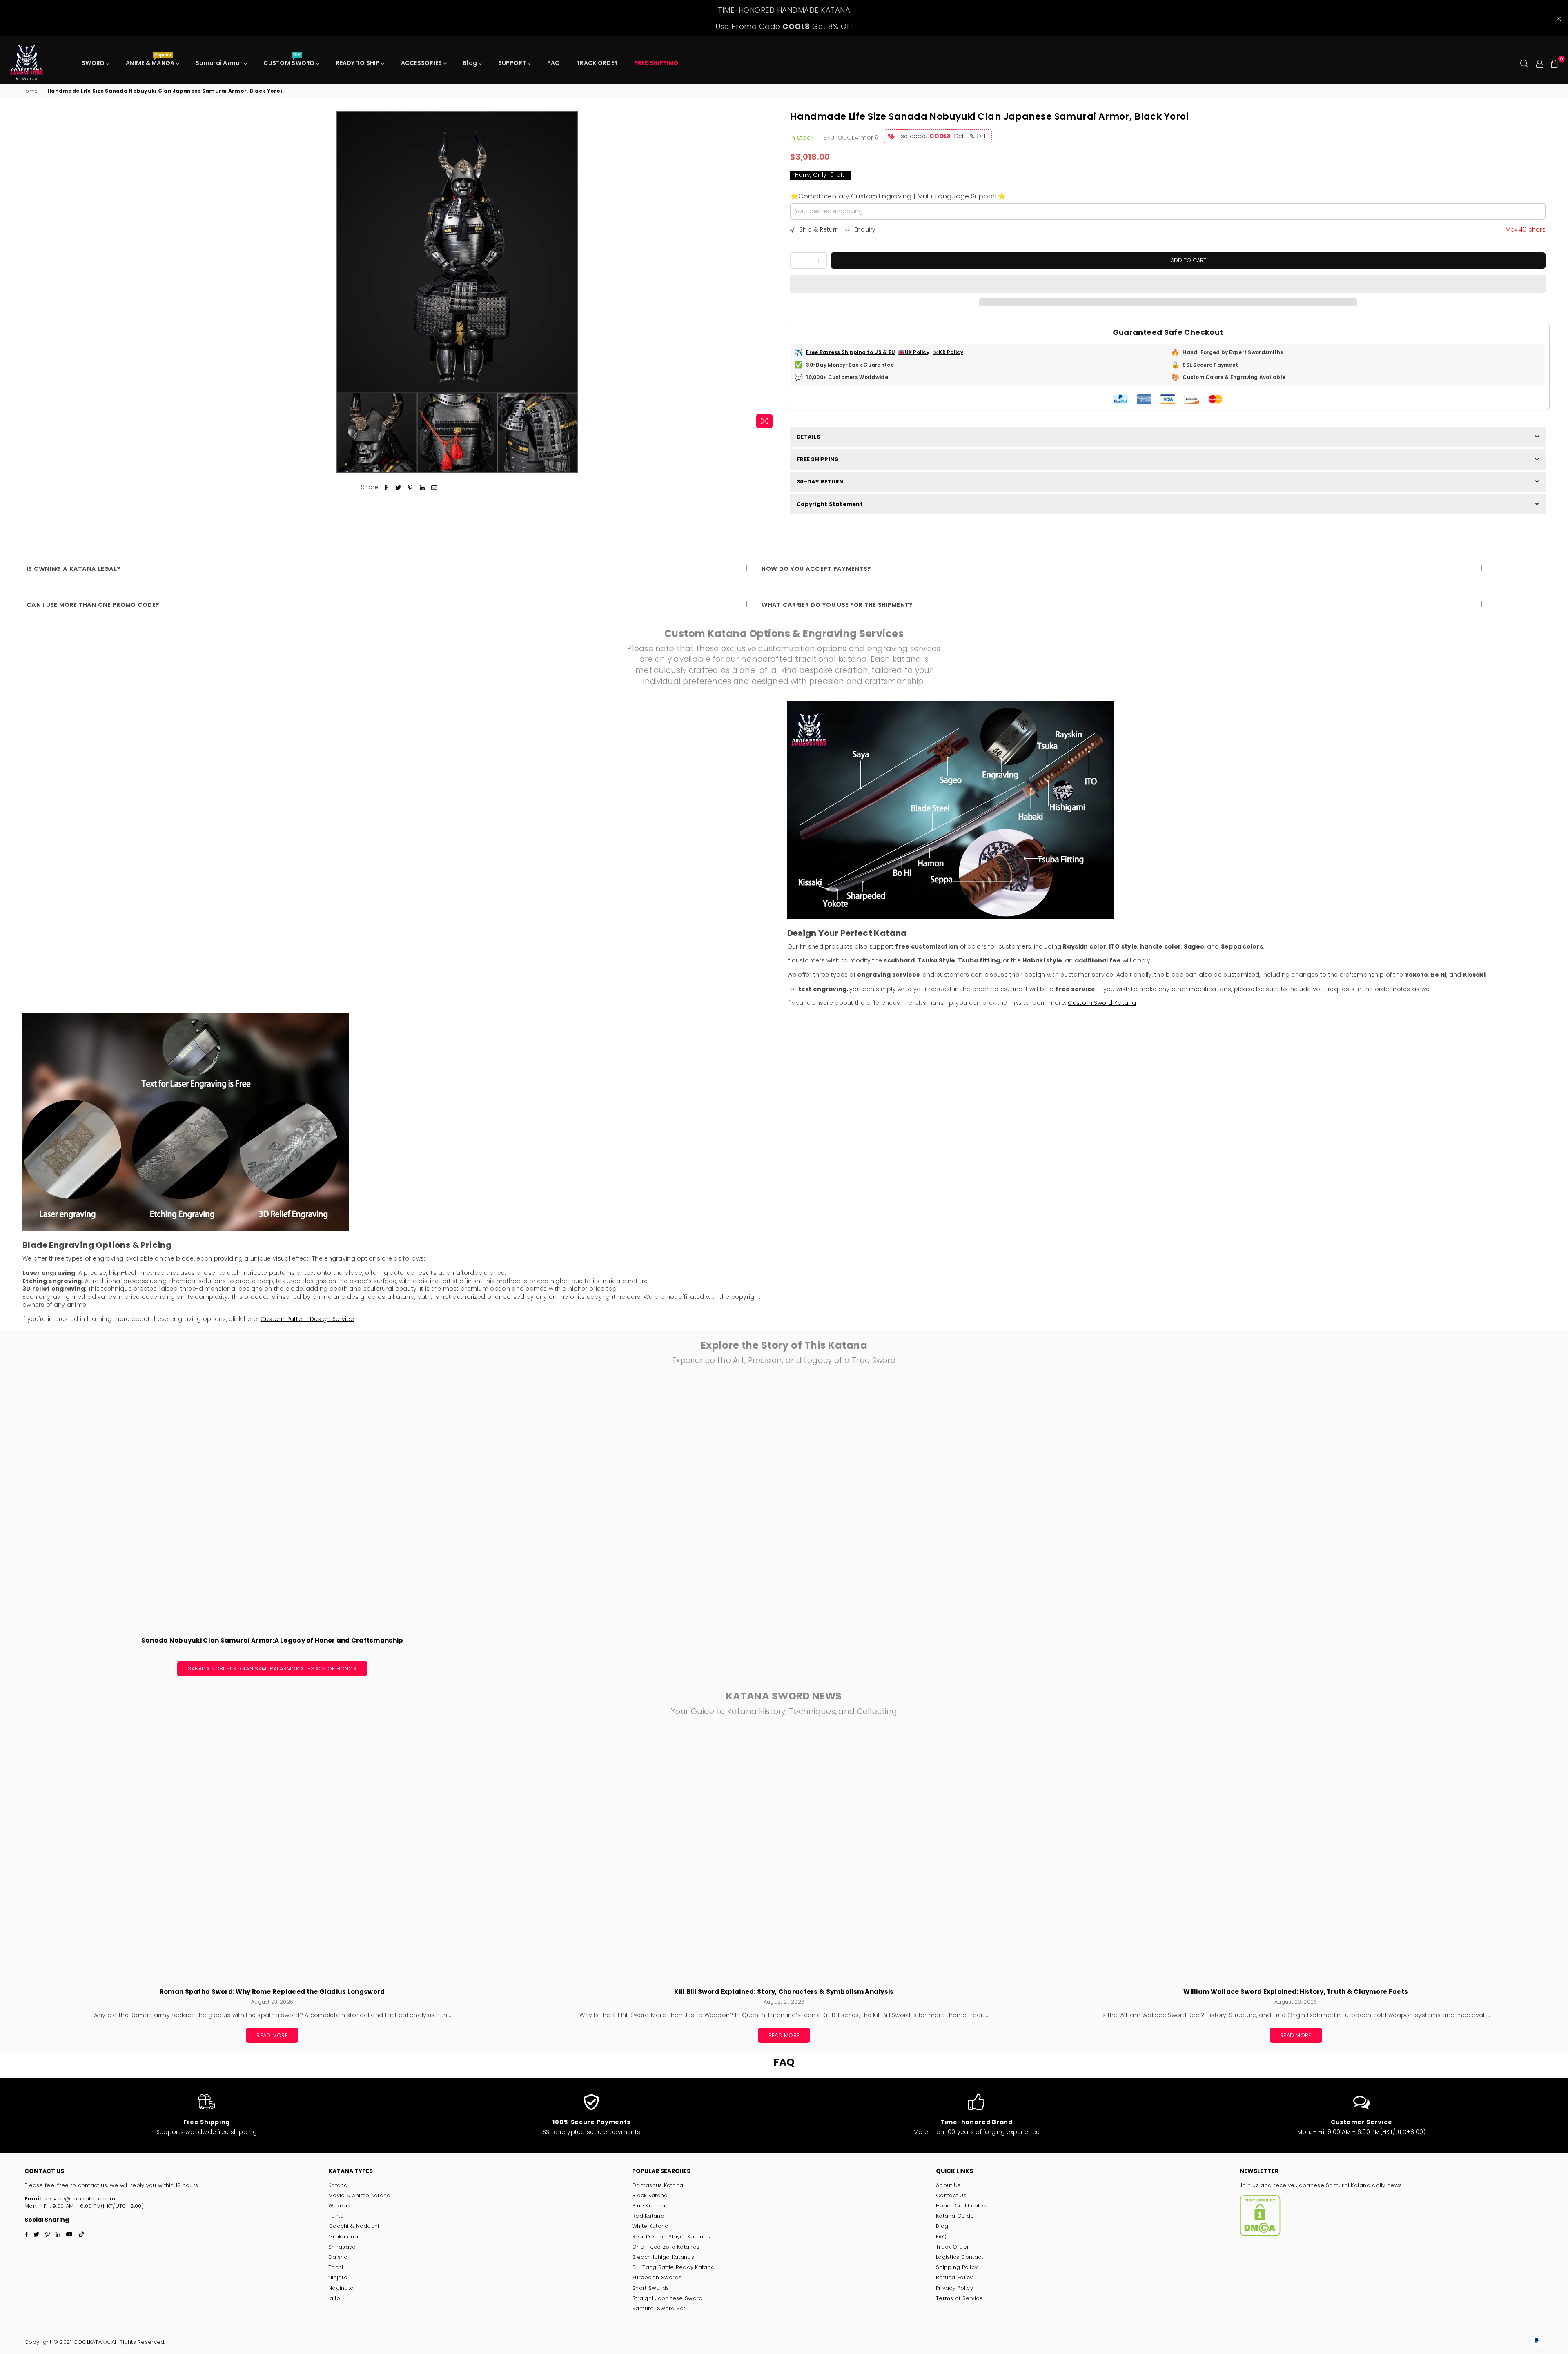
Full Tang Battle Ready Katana (673, 2267)
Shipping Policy (957, 2267)
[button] (1168, 284)
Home (30, 91)
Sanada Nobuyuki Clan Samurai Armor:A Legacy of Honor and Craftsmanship (272, 1640)
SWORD (94, 63)
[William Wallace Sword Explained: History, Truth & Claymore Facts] (1296, 1856)
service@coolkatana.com (79, 2199)
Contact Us (951, 2195)
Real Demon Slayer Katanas (671, 2237)
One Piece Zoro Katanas (666, 2247)
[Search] (1524, 63)
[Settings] (1540, 63)
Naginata (341, 2288)
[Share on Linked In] (422, 488)
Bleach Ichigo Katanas (663, 2257)
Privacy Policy (954, 2288)
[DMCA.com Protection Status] (1260, 2234)
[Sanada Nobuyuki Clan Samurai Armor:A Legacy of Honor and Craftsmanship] (272, 1505)
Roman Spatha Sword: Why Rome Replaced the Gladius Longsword (272, 1992)
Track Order (952, 2247)
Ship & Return (818, 230)
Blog (471, 63)
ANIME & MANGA (151, 61)
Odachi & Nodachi (354, 2226)
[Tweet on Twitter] (398, 488)
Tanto (336, 2216)
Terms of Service (959, 2298)
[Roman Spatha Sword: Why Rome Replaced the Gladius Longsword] (272, 1856)
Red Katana (648, 2216)
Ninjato (338, 2277)
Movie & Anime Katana (360, 2195)
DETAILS (808, 437)
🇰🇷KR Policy (948, 352)
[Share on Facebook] (386, 488)
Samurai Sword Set (659, 2308)
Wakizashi (342, 2206)
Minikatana (343, 2237)
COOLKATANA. (91, 2342)
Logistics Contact (960, 2257)
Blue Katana (649, 2206)
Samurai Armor (220, 63)
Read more (272, 2035)
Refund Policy (954, 2277)
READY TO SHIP (358, 63)
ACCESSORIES (422, 63)
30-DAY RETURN (820, 482)
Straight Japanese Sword (667, 2298)
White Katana (650, 2226)
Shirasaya (342, 2247)
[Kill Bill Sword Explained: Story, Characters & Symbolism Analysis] (784, 1856)
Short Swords (650, 2288)
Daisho (338, 2257)
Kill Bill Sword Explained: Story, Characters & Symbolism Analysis (784, 1992)
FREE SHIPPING (818, 459)
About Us (948, 2185)
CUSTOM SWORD (290, 61)
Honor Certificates (961, 2206)
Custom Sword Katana (1102, 1003)
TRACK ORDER (597, 63)
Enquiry (864, 230)
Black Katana (650, 2195)
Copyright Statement (830, 504)
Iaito (334, 2298)
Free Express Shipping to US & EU (851, 352)
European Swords (657, 2277)
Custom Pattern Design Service (307, 1319)
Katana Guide (955, 2216)
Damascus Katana (658, 2185)
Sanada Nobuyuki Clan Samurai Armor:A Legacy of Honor (272, 1669)
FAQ (553, 63)
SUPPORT (513, 63)
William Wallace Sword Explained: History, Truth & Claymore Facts (1296, 1992)
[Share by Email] (434, 488)
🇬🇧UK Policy (914, 352)
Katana (338, 2185)
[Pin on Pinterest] (410, 488)
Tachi (336, 2267)
